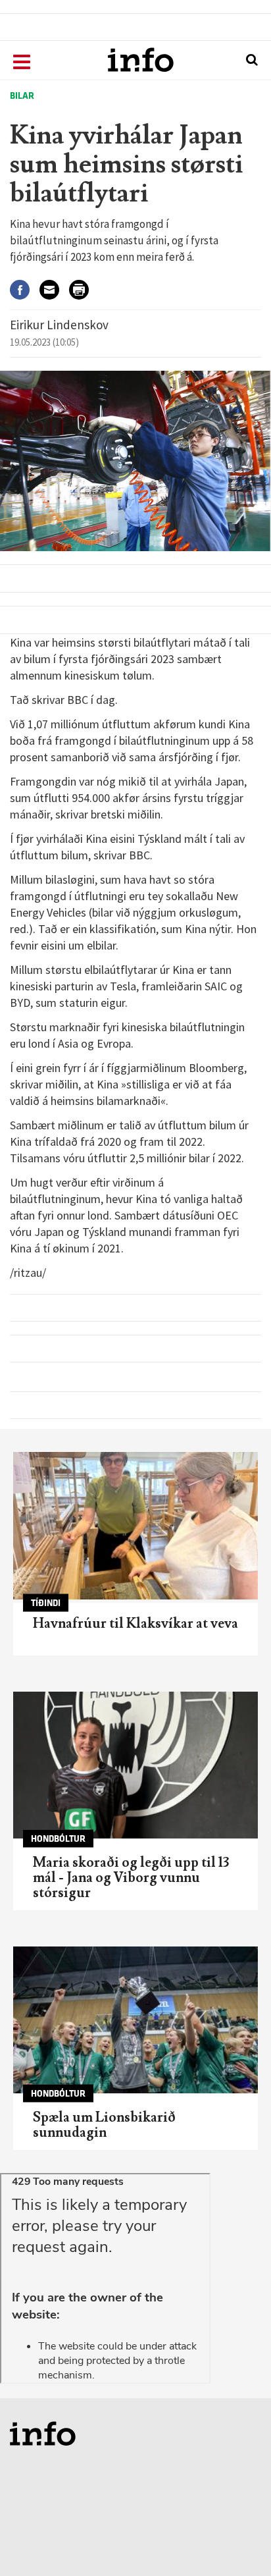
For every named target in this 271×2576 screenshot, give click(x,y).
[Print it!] (84, 290)
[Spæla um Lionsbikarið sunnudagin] (135, 2020)
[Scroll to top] (235, 2540)
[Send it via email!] (54, 290)
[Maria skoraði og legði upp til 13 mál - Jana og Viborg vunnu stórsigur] (135, 1765)
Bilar (22, 96)
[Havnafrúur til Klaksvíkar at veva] (135, 1525)
